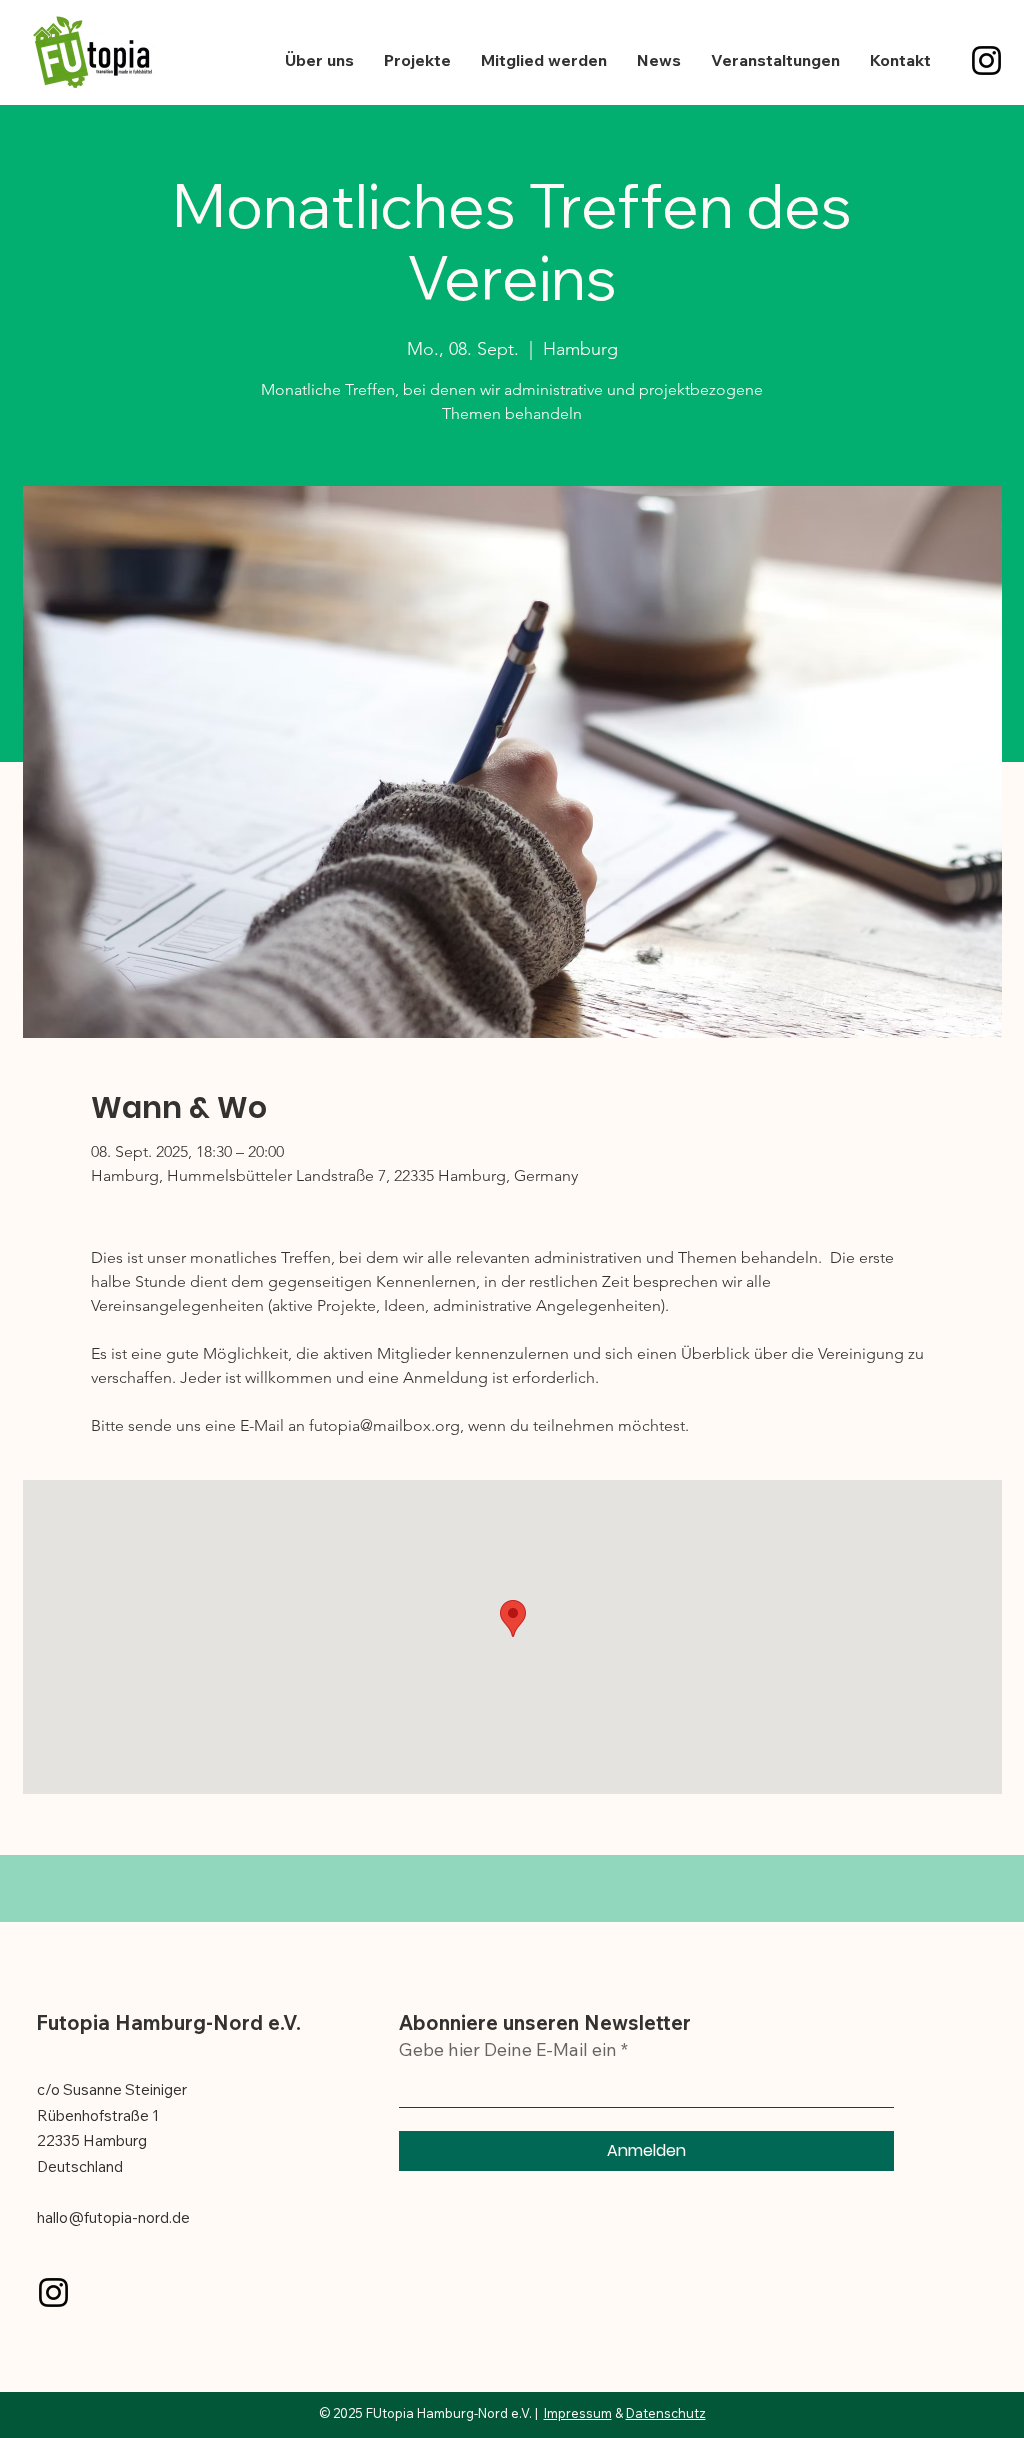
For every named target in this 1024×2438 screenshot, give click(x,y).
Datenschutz (666, 2413)
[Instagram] (986, 60)
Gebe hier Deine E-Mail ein (508, 2050)
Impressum (578, 2413)
